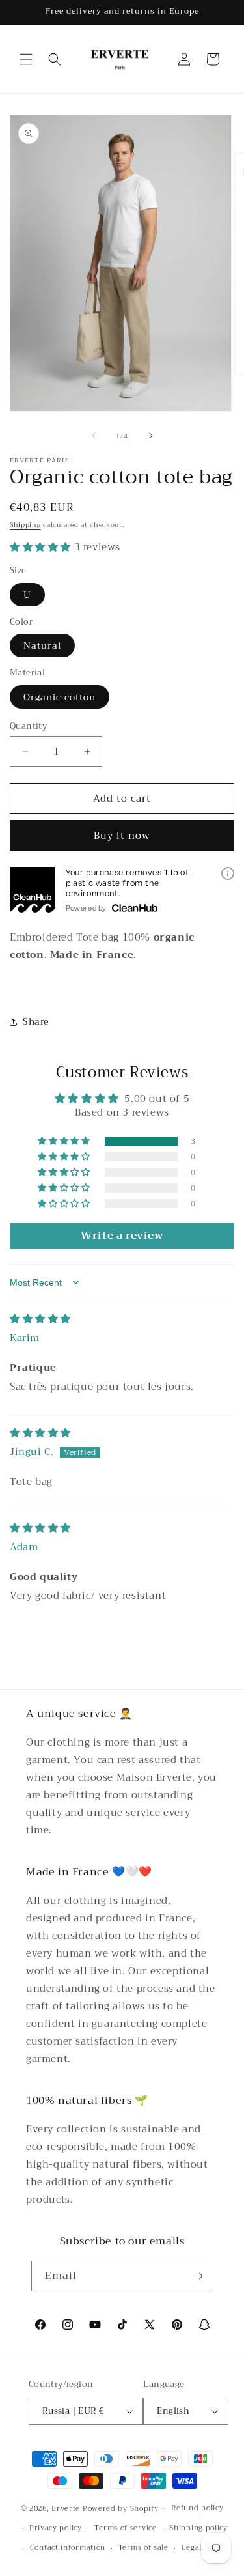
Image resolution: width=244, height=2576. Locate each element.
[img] (40, 1319)
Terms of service (125, 2528)
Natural (42, 645)
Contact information (68, 2548)
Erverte (66, 2509)
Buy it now (122, 836)
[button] (26, 59)
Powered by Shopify (121, 2509)
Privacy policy (56, 2528)
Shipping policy (198, 2528)
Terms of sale (143, 2548)
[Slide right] (151, 436)
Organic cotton (60, 697)
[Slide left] (94, 436)
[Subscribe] (198, 2276)
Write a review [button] (122, 1236)
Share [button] (36, 1021)
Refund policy (197, 2508)
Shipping (25, 525)
